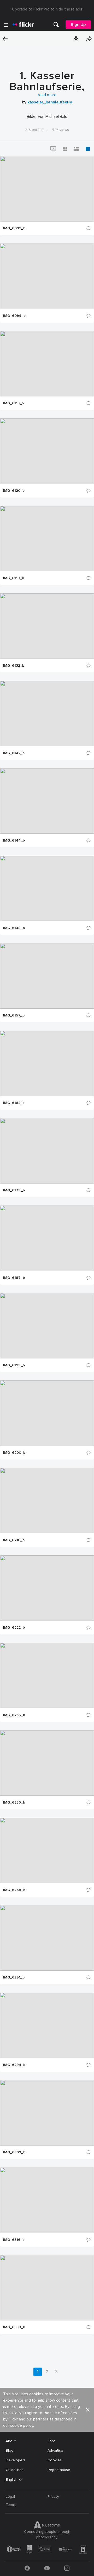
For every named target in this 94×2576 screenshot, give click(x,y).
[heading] (23, 25)
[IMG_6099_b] (47, 276)
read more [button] (47, 95)
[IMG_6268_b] (47, 1850)
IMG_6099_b (14, 316)
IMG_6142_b (14, 753)
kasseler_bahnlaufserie (50, 102)
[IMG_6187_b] (47, 1238)
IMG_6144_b (14, 841)
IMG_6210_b (14, 1540)
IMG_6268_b (14, 1890)
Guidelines (15, 2470)
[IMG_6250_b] (47, 1763)
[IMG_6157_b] (47, 976)
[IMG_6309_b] (47, 2113)
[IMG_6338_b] (47, 2288)
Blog (10, 2450)
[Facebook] (27, 2568)
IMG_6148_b (14, 928)
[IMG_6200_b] (47, 1413)
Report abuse (59, 2470)
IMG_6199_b (14, 1365)
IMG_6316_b (14, 2240)
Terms (11, 2505)
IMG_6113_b (13, 403)
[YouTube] (47, 2568)
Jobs (52, 2441)
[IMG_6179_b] (47, 1151)
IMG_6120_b (14, 491)
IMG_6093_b (14, 228)
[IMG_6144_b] (47, 801)
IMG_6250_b (14, 1803)
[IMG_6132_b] (47, 626)
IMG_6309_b (14, 2152)
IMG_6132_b (14, 666)
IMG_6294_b (14, 2065)
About (11, 2441)
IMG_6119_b (14, 578)
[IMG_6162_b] (47, 1063)
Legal (10, 2497)
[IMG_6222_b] (47, 1588)
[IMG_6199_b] (47, 1326)
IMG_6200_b (14, 1453)
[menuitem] (56, 25)
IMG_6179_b (14, 1190)
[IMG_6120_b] (47, 451)
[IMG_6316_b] (47, 2200)
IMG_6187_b (14, 1278)
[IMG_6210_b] (47, 1501)
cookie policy (22, 2425)
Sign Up (78, 25)
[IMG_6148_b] (47, 888)
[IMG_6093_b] (47, 189)
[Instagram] (67, 2568)
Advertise (55, 2450)
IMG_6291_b (14, 1977)
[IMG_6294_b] (47, 2025)
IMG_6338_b (14, 2327)
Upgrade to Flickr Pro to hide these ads (47, 9)
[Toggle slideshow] (53, 149)
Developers (16, 2460)
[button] (76, 39)
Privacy (53, 2497)
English (12, 2480)
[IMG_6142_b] (47, 714)
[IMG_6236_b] (47, 1676)
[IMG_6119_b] (47, 539)
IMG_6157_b (14, 1015)
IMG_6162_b (14, 1103)
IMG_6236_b (14, 1715)
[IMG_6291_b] (47, 1938)
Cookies (55, 2460)
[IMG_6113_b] (47, 364)
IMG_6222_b (14, 1628)
